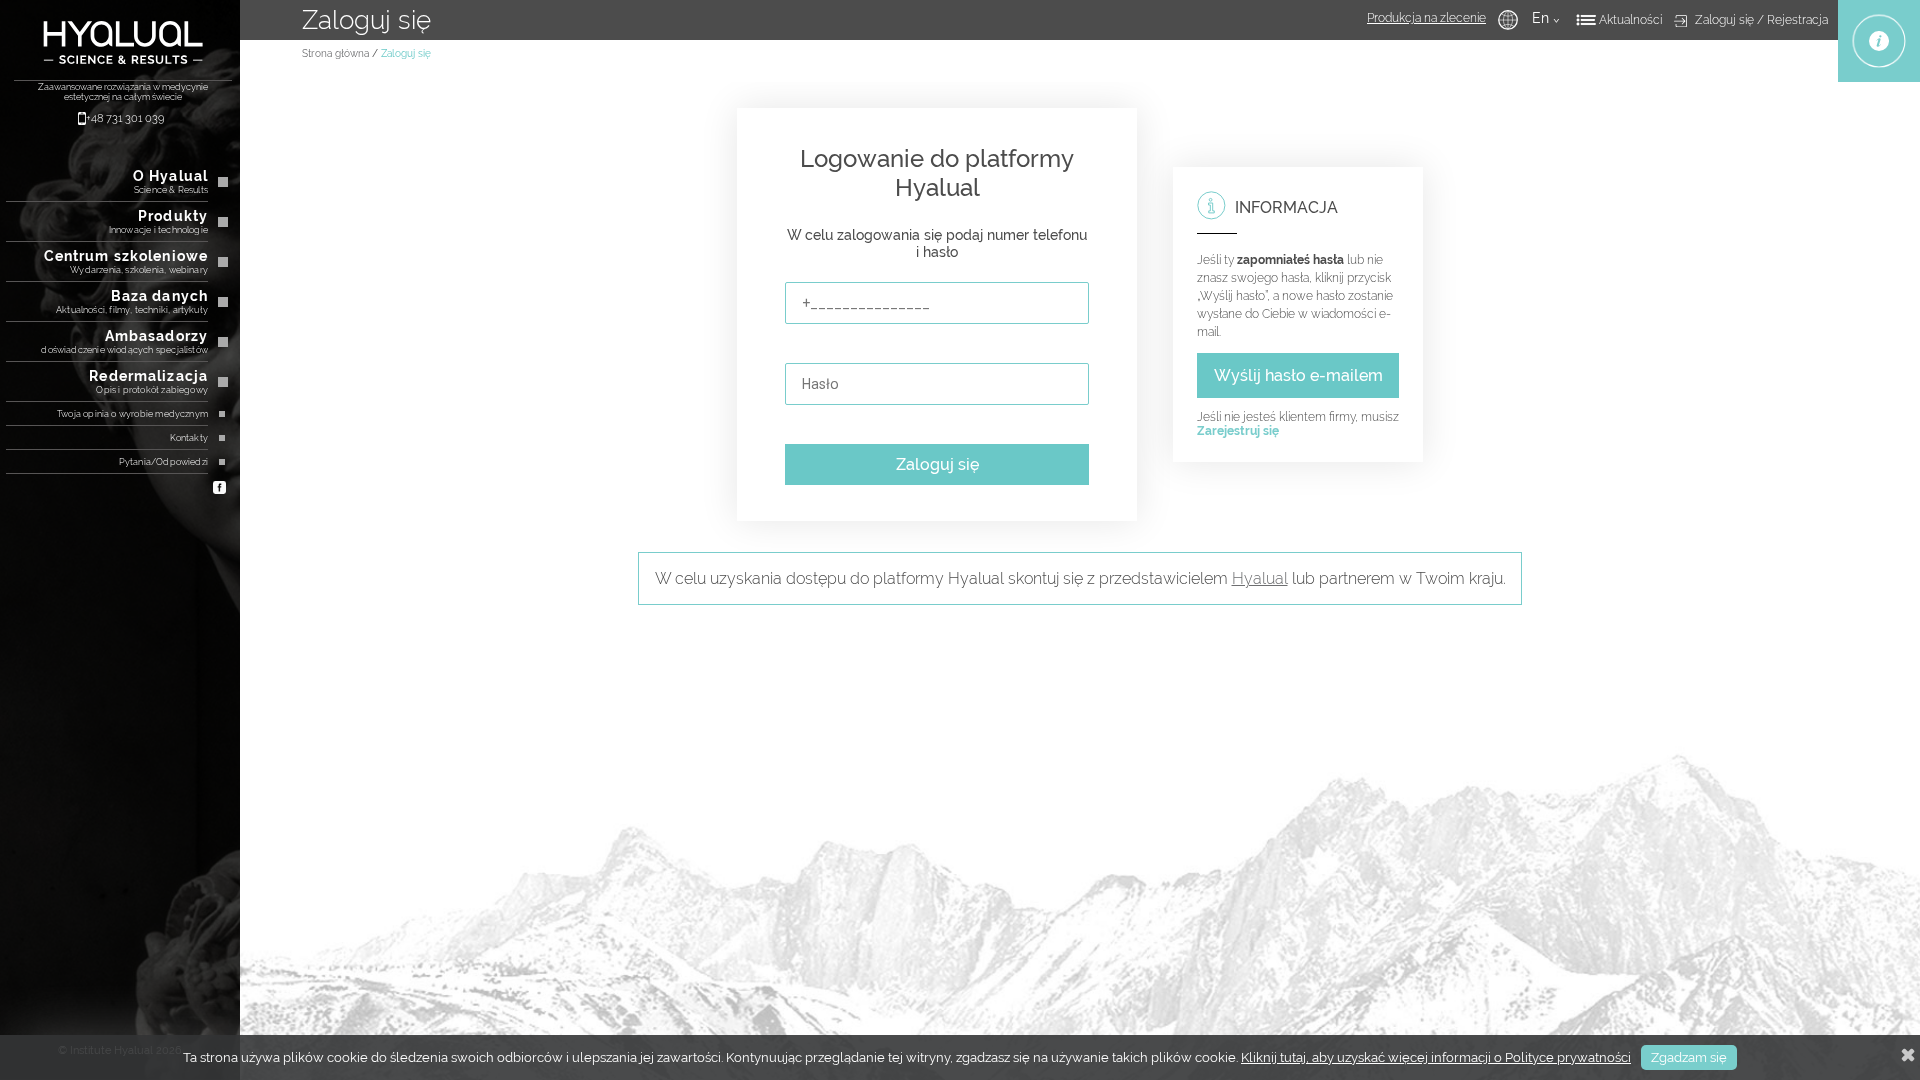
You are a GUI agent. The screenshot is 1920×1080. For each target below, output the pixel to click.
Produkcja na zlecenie (1426, 18)
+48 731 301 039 (125, 118)
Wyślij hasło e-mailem (1298, 375)
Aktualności (1630, 20)
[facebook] (219, 486)
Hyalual (1260, 578)
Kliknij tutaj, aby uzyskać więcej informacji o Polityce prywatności (1436, 1057)
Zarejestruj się (1238, 431)
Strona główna (335, 53)
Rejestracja (1797, 20)
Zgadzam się (1689, 1057)
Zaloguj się (937, 464)
